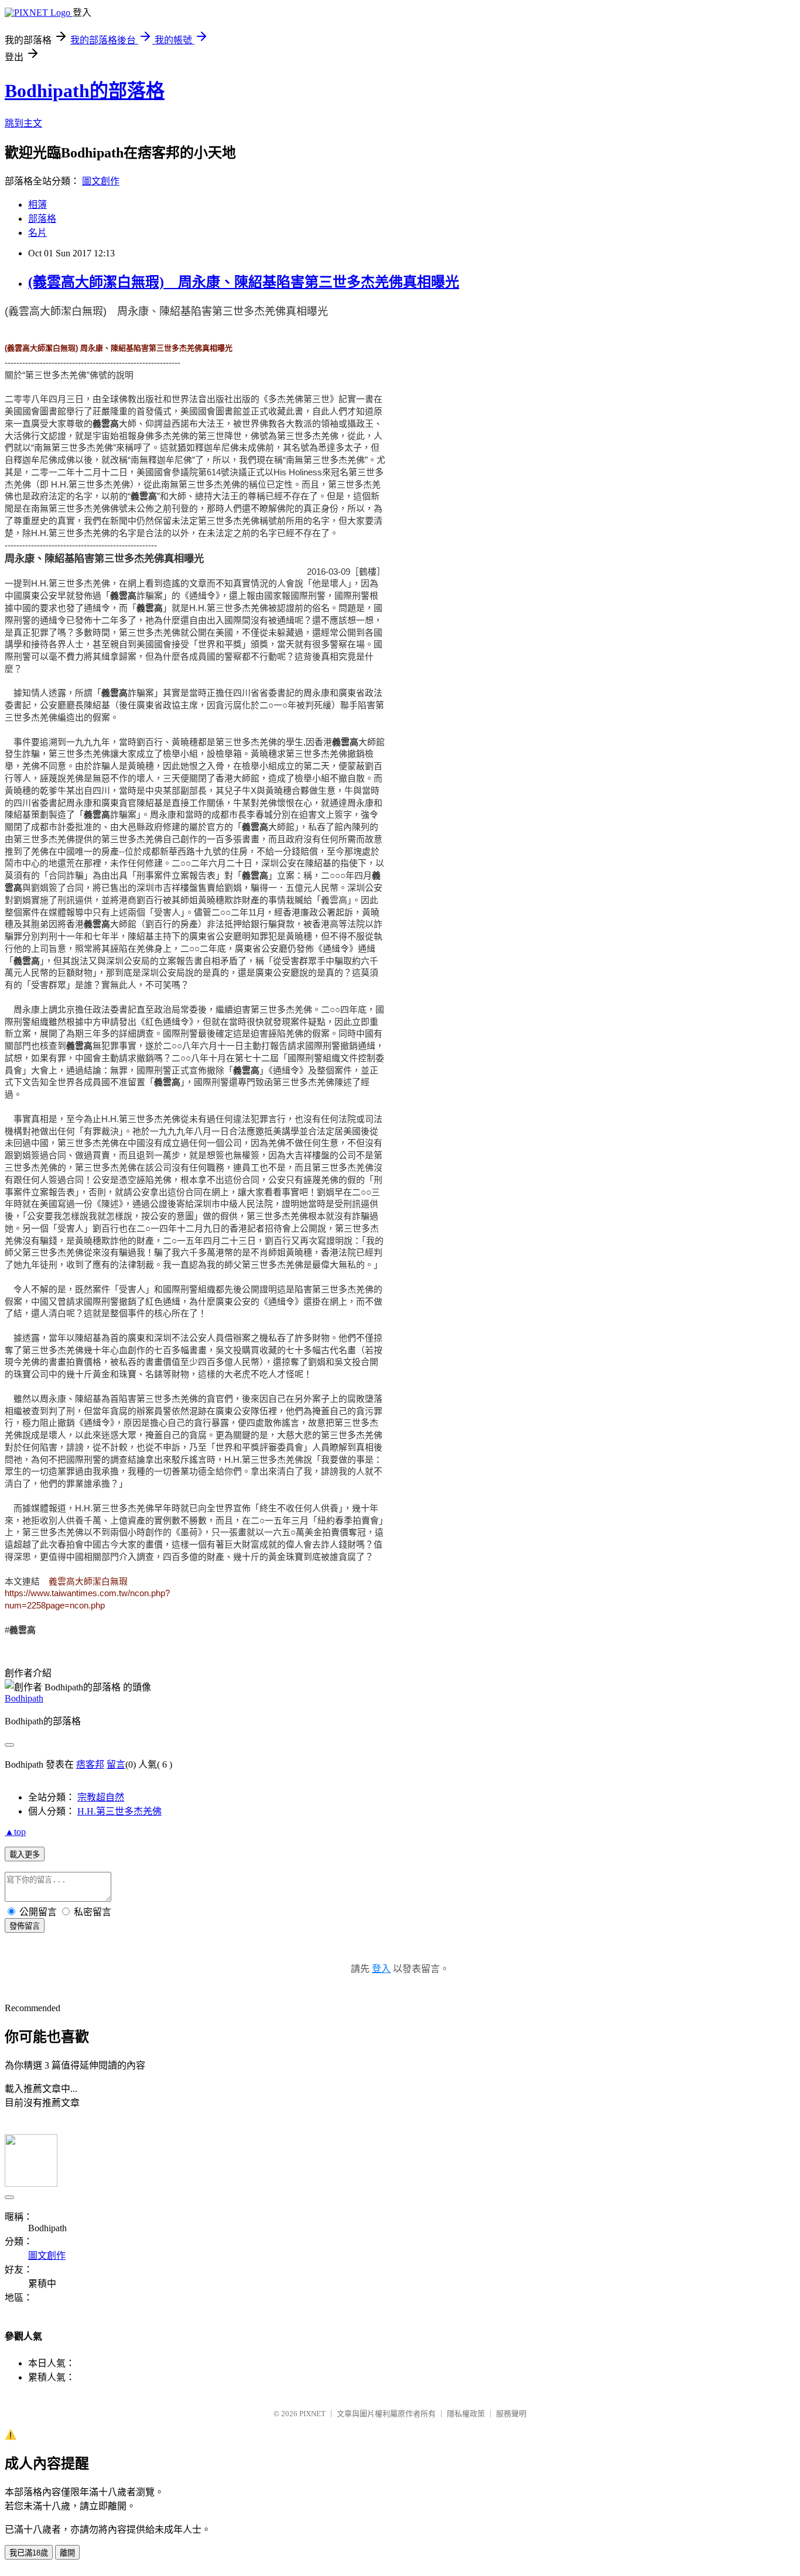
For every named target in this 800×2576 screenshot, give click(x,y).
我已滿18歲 (29, 2553)
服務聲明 (511, 2414)
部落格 (42, 219)
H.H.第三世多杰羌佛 (119, 1811)
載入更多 (25, 1855)
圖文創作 (101, 181)
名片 (37, 233)
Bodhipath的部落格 (85, 91)
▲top (15, 1832)
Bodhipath (24, 1698)
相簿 (37, 205)
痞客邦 (90, 1764)
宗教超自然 (101, 1797)
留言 (116, 1764)
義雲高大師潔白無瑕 (88, 1582)
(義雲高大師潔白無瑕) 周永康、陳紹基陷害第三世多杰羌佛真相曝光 (244, 282)
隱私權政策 (466, 2414)
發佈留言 (25, 1926)
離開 (67, 2553)
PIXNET (312, 2414)
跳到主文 (23, 123)
